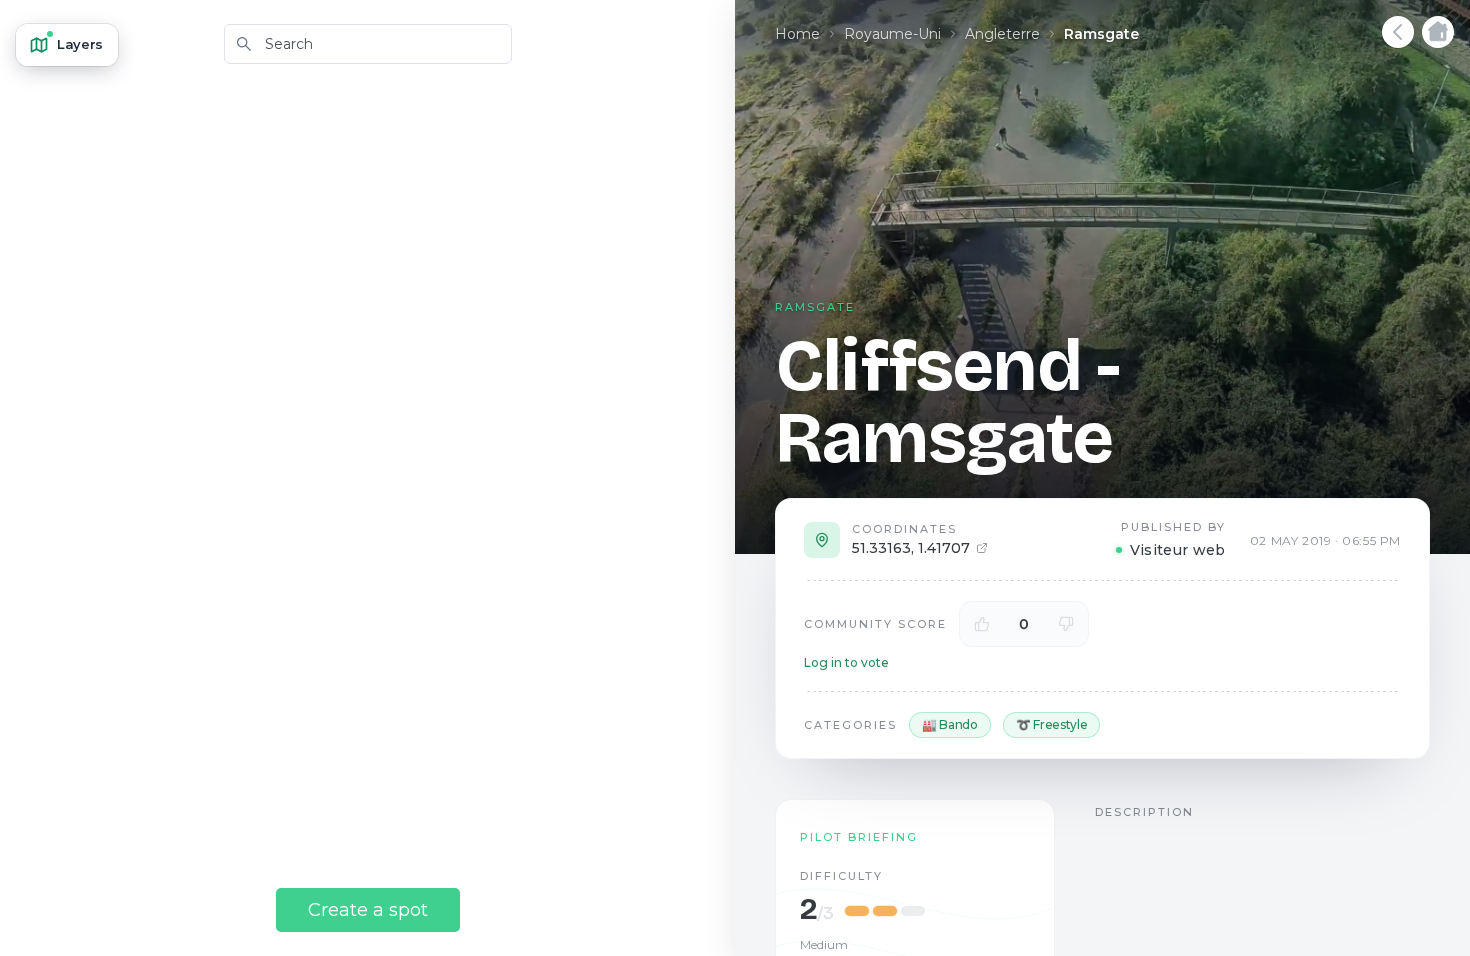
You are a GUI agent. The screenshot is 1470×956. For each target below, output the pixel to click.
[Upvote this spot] (982, 624)
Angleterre (1002, 34)
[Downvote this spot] (1066, 624)
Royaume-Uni (892, 34)
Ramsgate (1101, 34)
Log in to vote (846, 662)
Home (797, 34)
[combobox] (368, 44)
